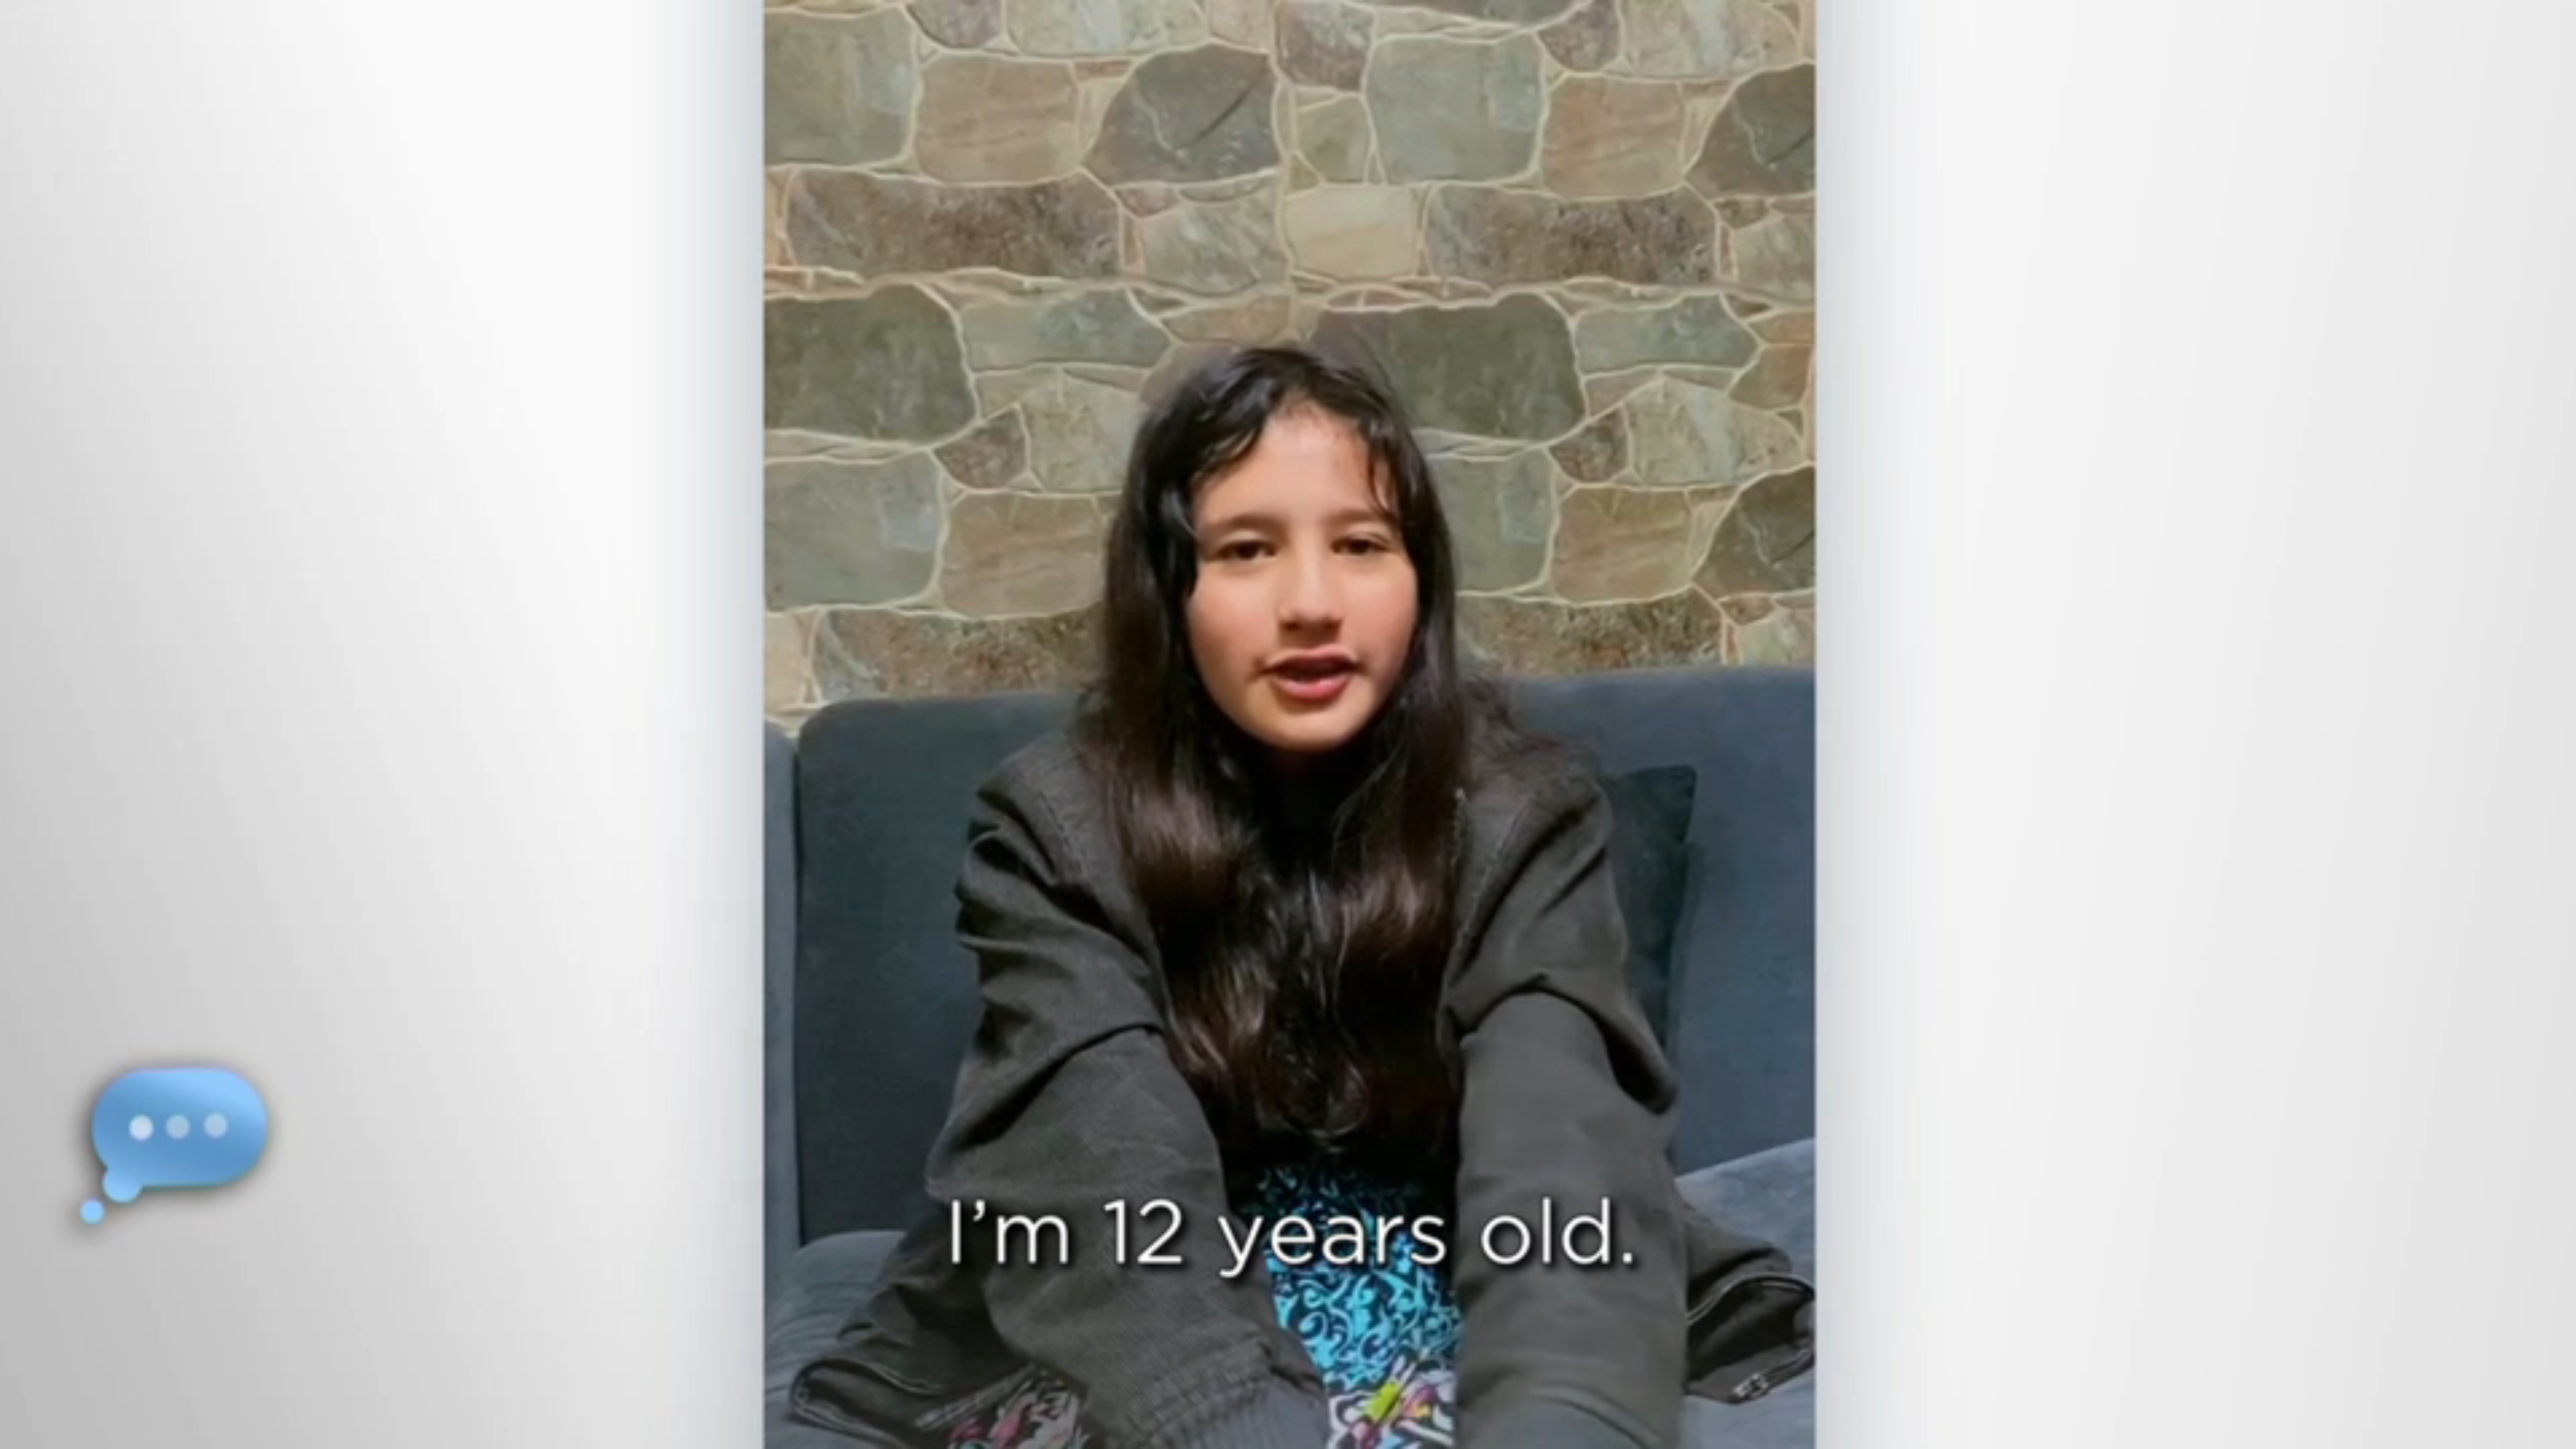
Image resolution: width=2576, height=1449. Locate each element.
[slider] (1315, 1436)
